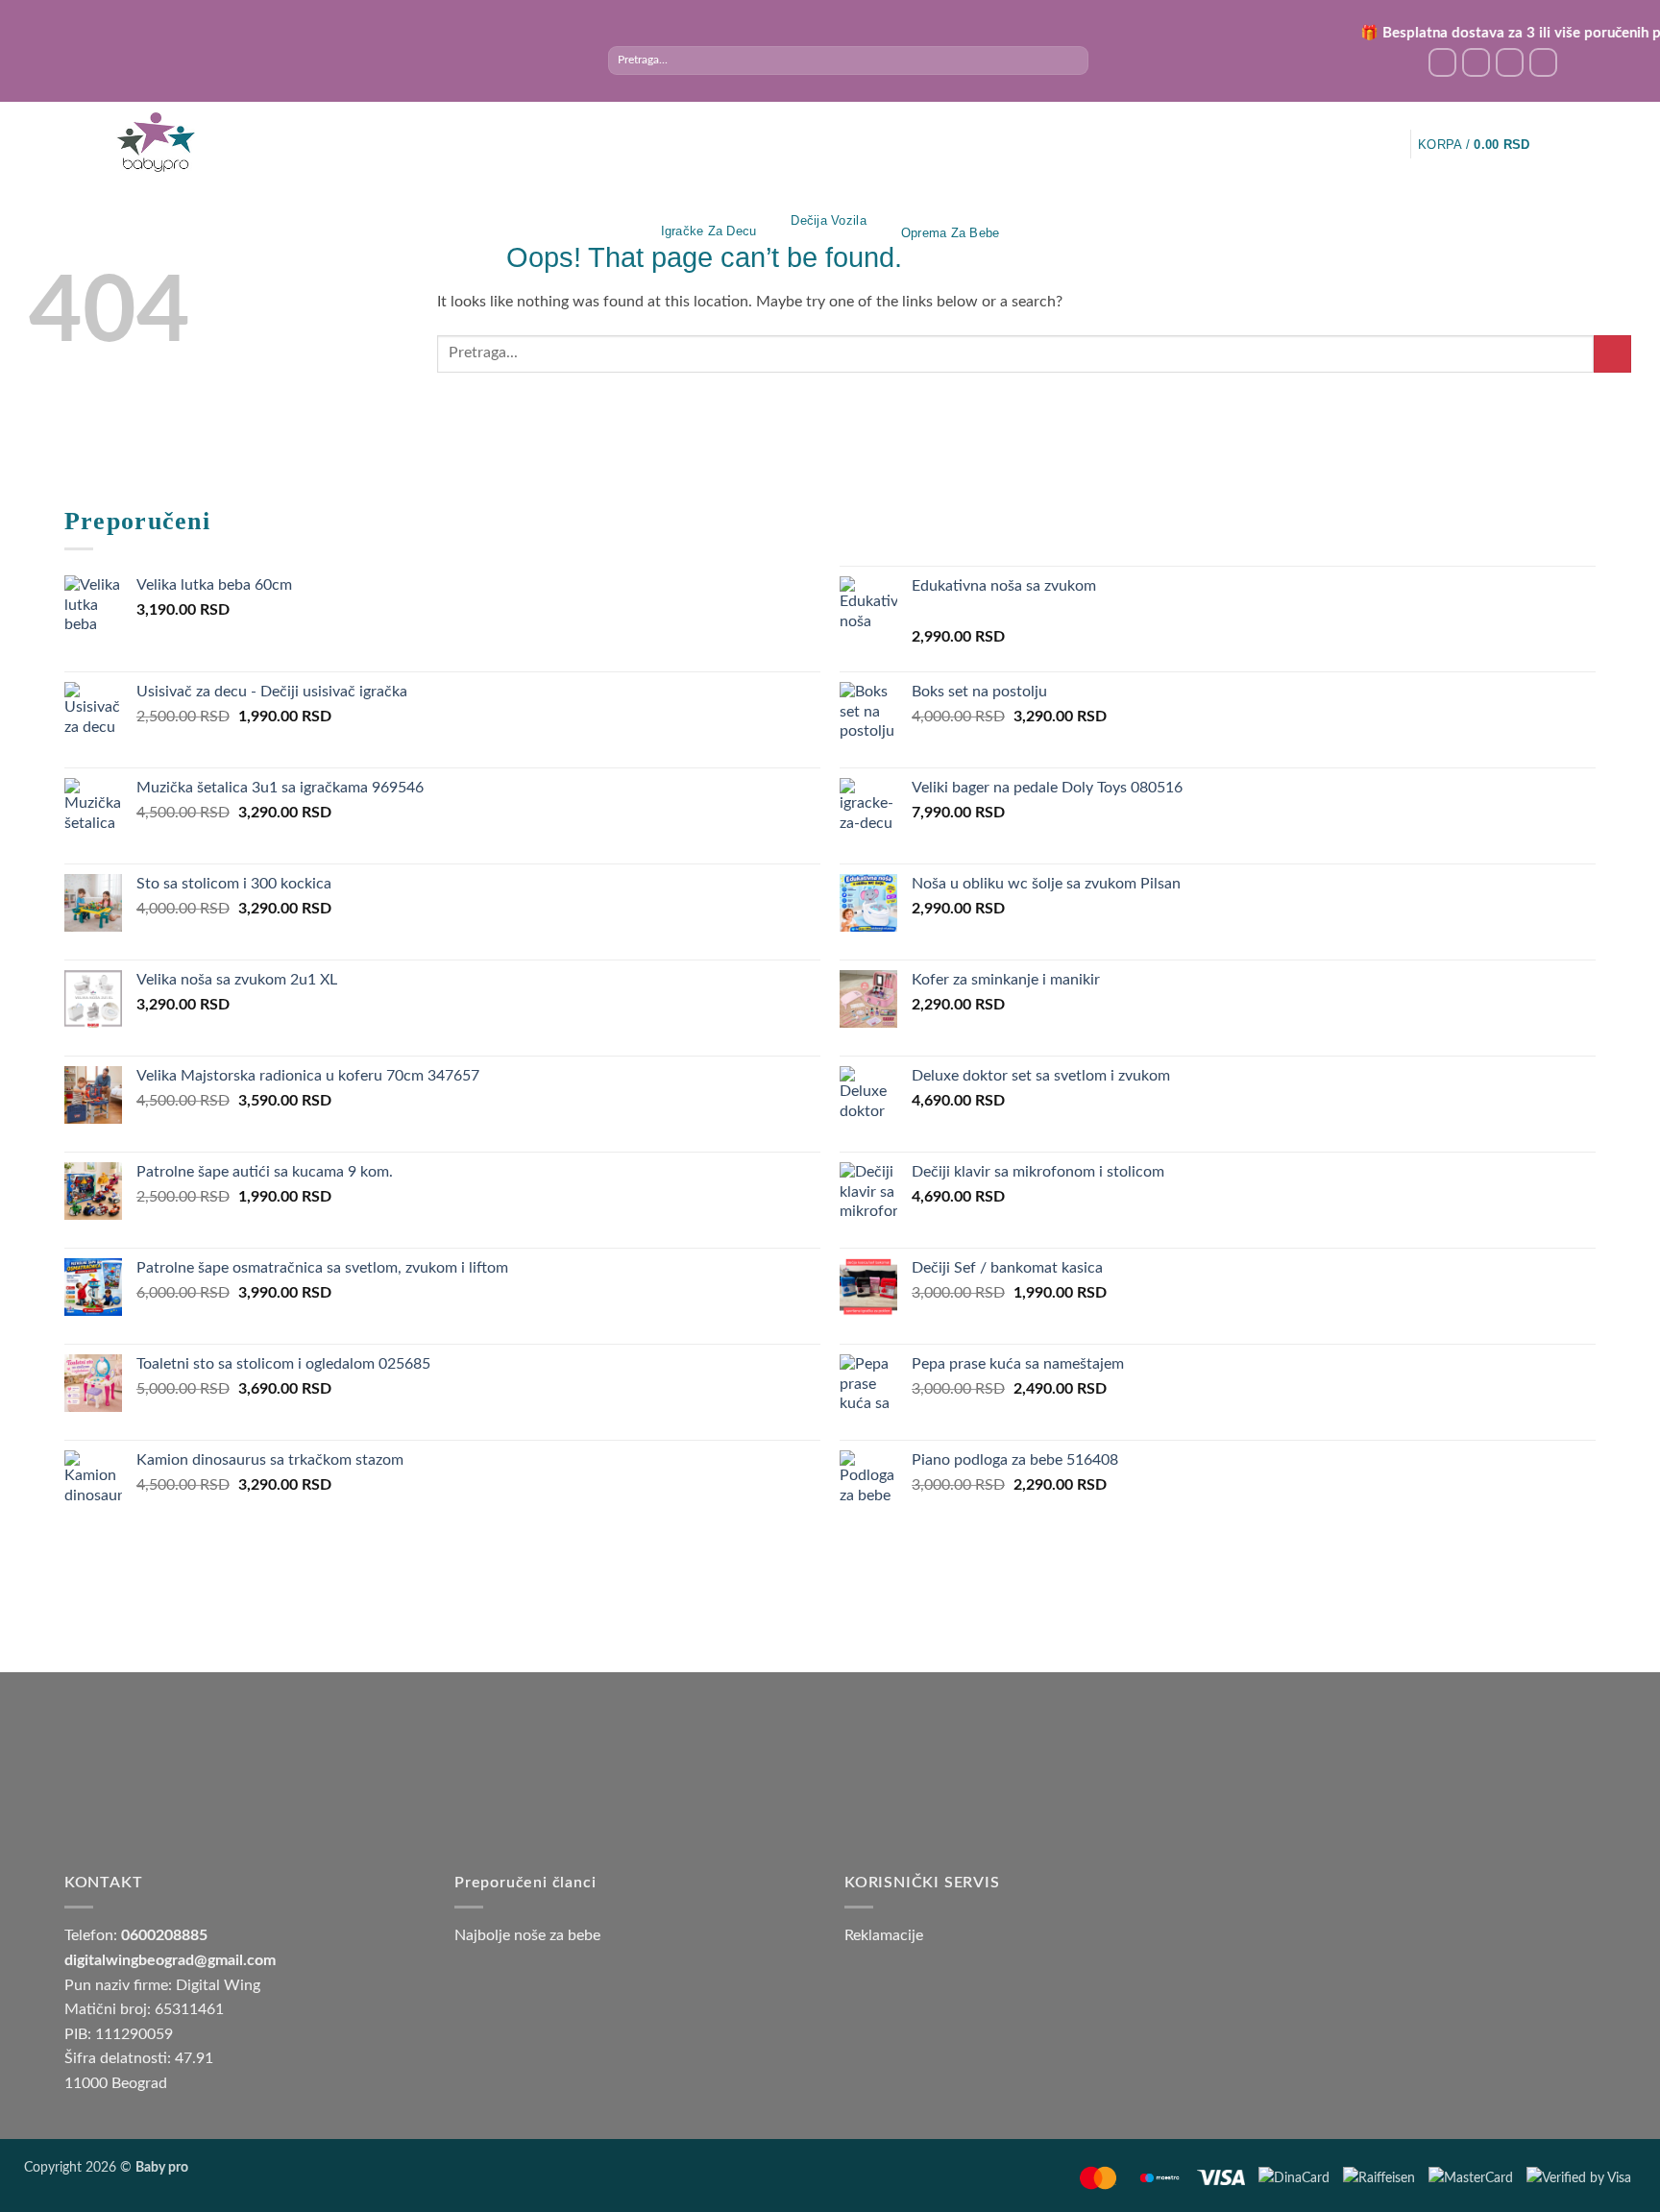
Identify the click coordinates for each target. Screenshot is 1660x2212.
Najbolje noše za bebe (527, 1935)
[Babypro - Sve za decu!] (156, 143)
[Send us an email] (1510, 62)
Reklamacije (884, 1935)
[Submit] (1073, 61)
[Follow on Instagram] (1476, 62)
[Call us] (1543, 62)
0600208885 (164, 1935)
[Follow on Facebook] (1442, 62)
